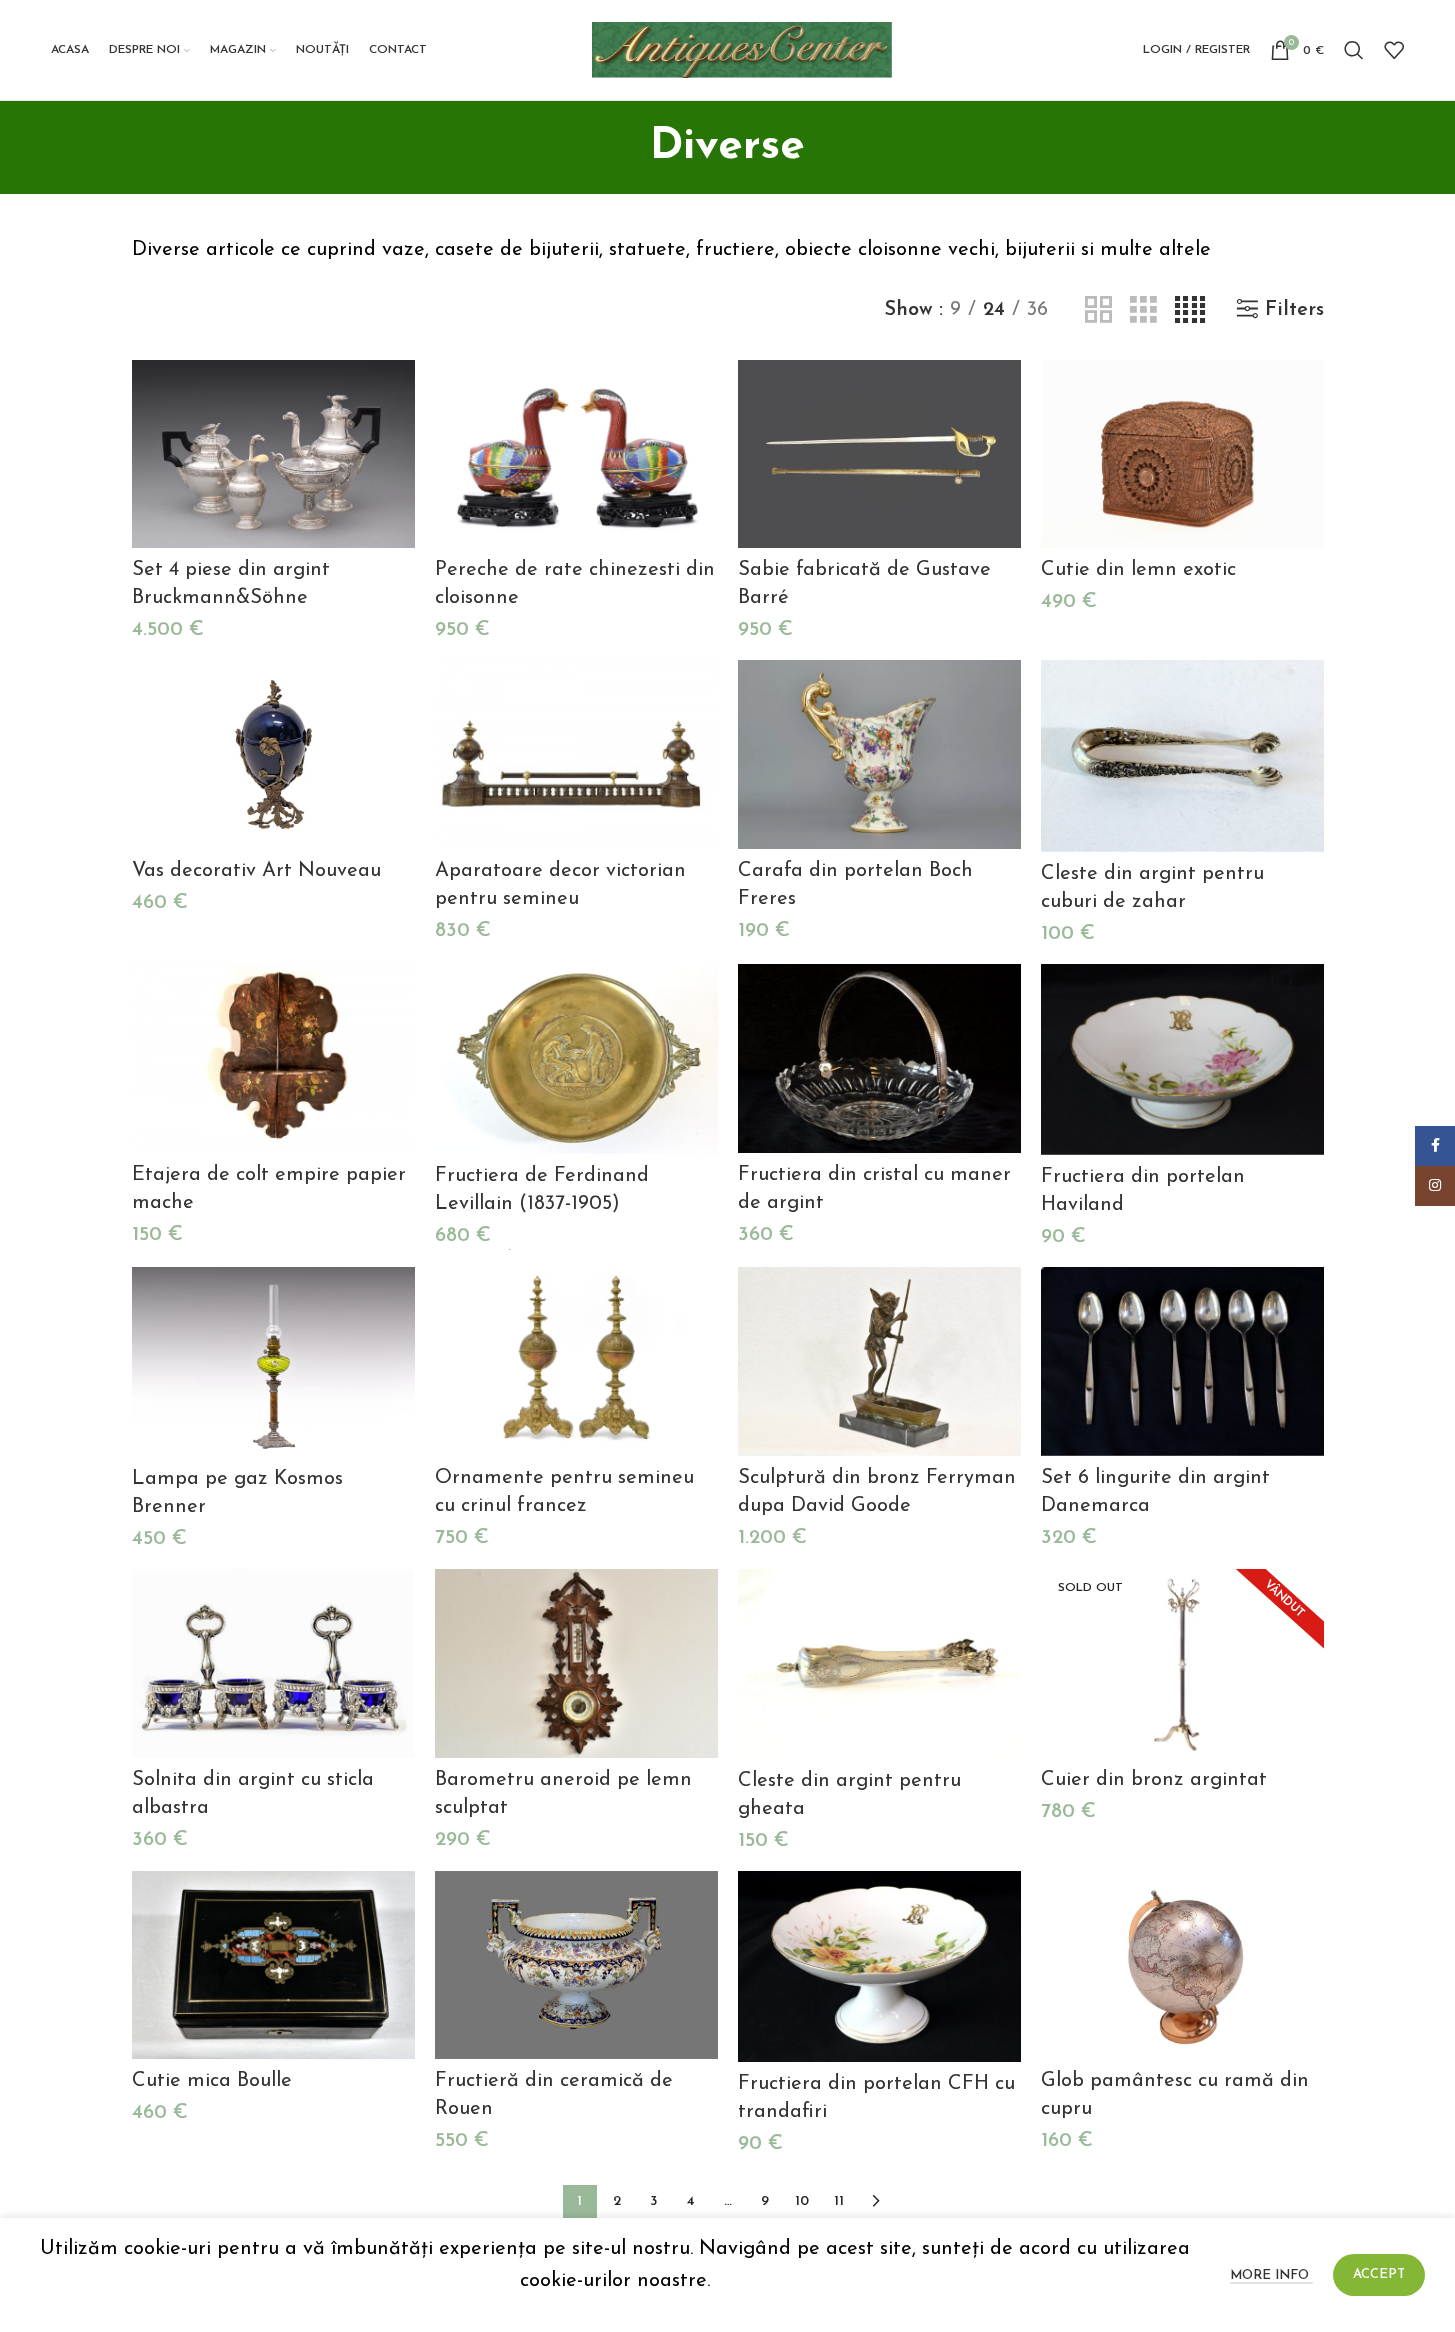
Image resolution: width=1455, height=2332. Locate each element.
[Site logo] (742, 49)
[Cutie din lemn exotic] (1182, 454)
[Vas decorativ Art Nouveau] (273, 754)
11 (839, 2201)
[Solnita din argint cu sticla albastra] (273, 1663)
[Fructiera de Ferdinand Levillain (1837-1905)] (576, 1059)
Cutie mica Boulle (212, 2081)
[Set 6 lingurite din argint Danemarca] (1182, 1361)
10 (802, 2201)
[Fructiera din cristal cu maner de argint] (879, 1058)
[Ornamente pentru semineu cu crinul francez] (576, 1361)
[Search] (1354, 50)
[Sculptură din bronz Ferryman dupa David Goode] (879, 1361)
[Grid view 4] (1190, 310)
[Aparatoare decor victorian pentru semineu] (576, 754)
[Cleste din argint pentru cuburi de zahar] (1182, 755)
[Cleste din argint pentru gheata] (879, 1664)
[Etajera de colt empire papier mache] (273, 1058)
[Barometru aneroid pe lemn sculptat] (576, 1663)
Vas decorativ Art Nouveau (256, 871)
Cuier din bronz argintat (1154, 1780)
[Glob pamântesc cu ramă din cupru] (1182, 1965)
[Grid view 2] (1098, 310)
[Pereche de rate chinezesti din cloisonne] (576, 454)
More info (1271, 2275)
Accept (1379, 2274)
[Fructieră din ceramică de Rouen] (576, 1965)
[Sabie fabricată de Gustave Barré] (879, 454)
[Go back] (625, 147)
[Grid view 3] (1143, 310)
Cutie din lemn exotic (1138, 570)
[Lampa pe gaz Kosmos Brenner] (273, 1362)
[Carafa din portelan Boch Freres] (879, 754)
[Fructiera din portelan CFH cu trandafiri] (879, 1966)
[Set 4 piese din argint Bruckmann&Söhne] (273, 454)
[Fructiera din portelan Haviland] (1182, 1059)
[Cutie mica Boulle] (273, 1965)
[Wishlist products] (1394, 50)
